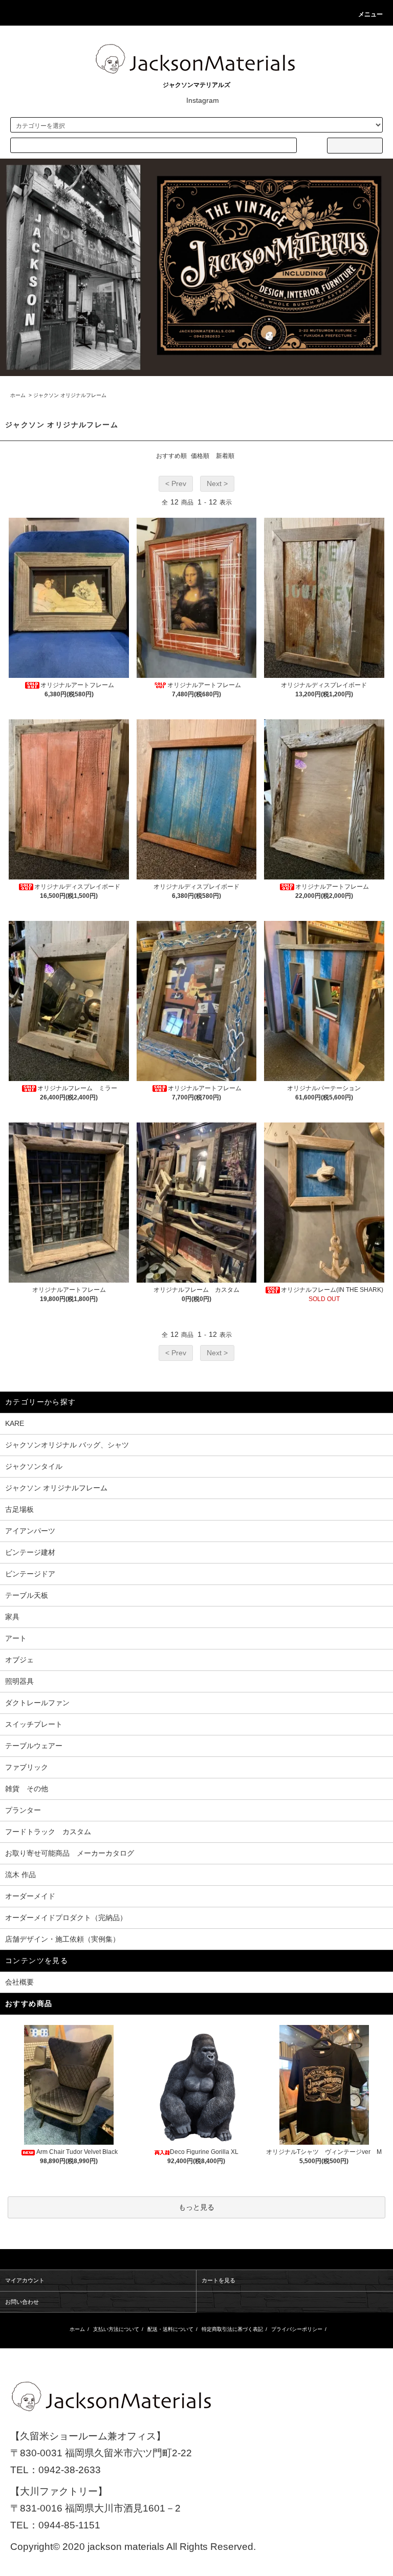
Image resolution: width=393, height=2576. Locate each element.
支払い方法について (116, 2329)
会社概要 (19, 1982)
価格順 (200, 456)
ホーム (18, 395)
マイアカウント (25, 2280)
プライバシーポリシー (297, 2329)
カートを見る (219, 2280)
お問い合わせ (22, 2302)
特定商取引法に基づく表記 (232, 2329)
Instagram (203, 100)
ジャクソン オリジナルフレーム (70, 395)
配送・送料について (170, 2329)
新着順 (225, 456)
